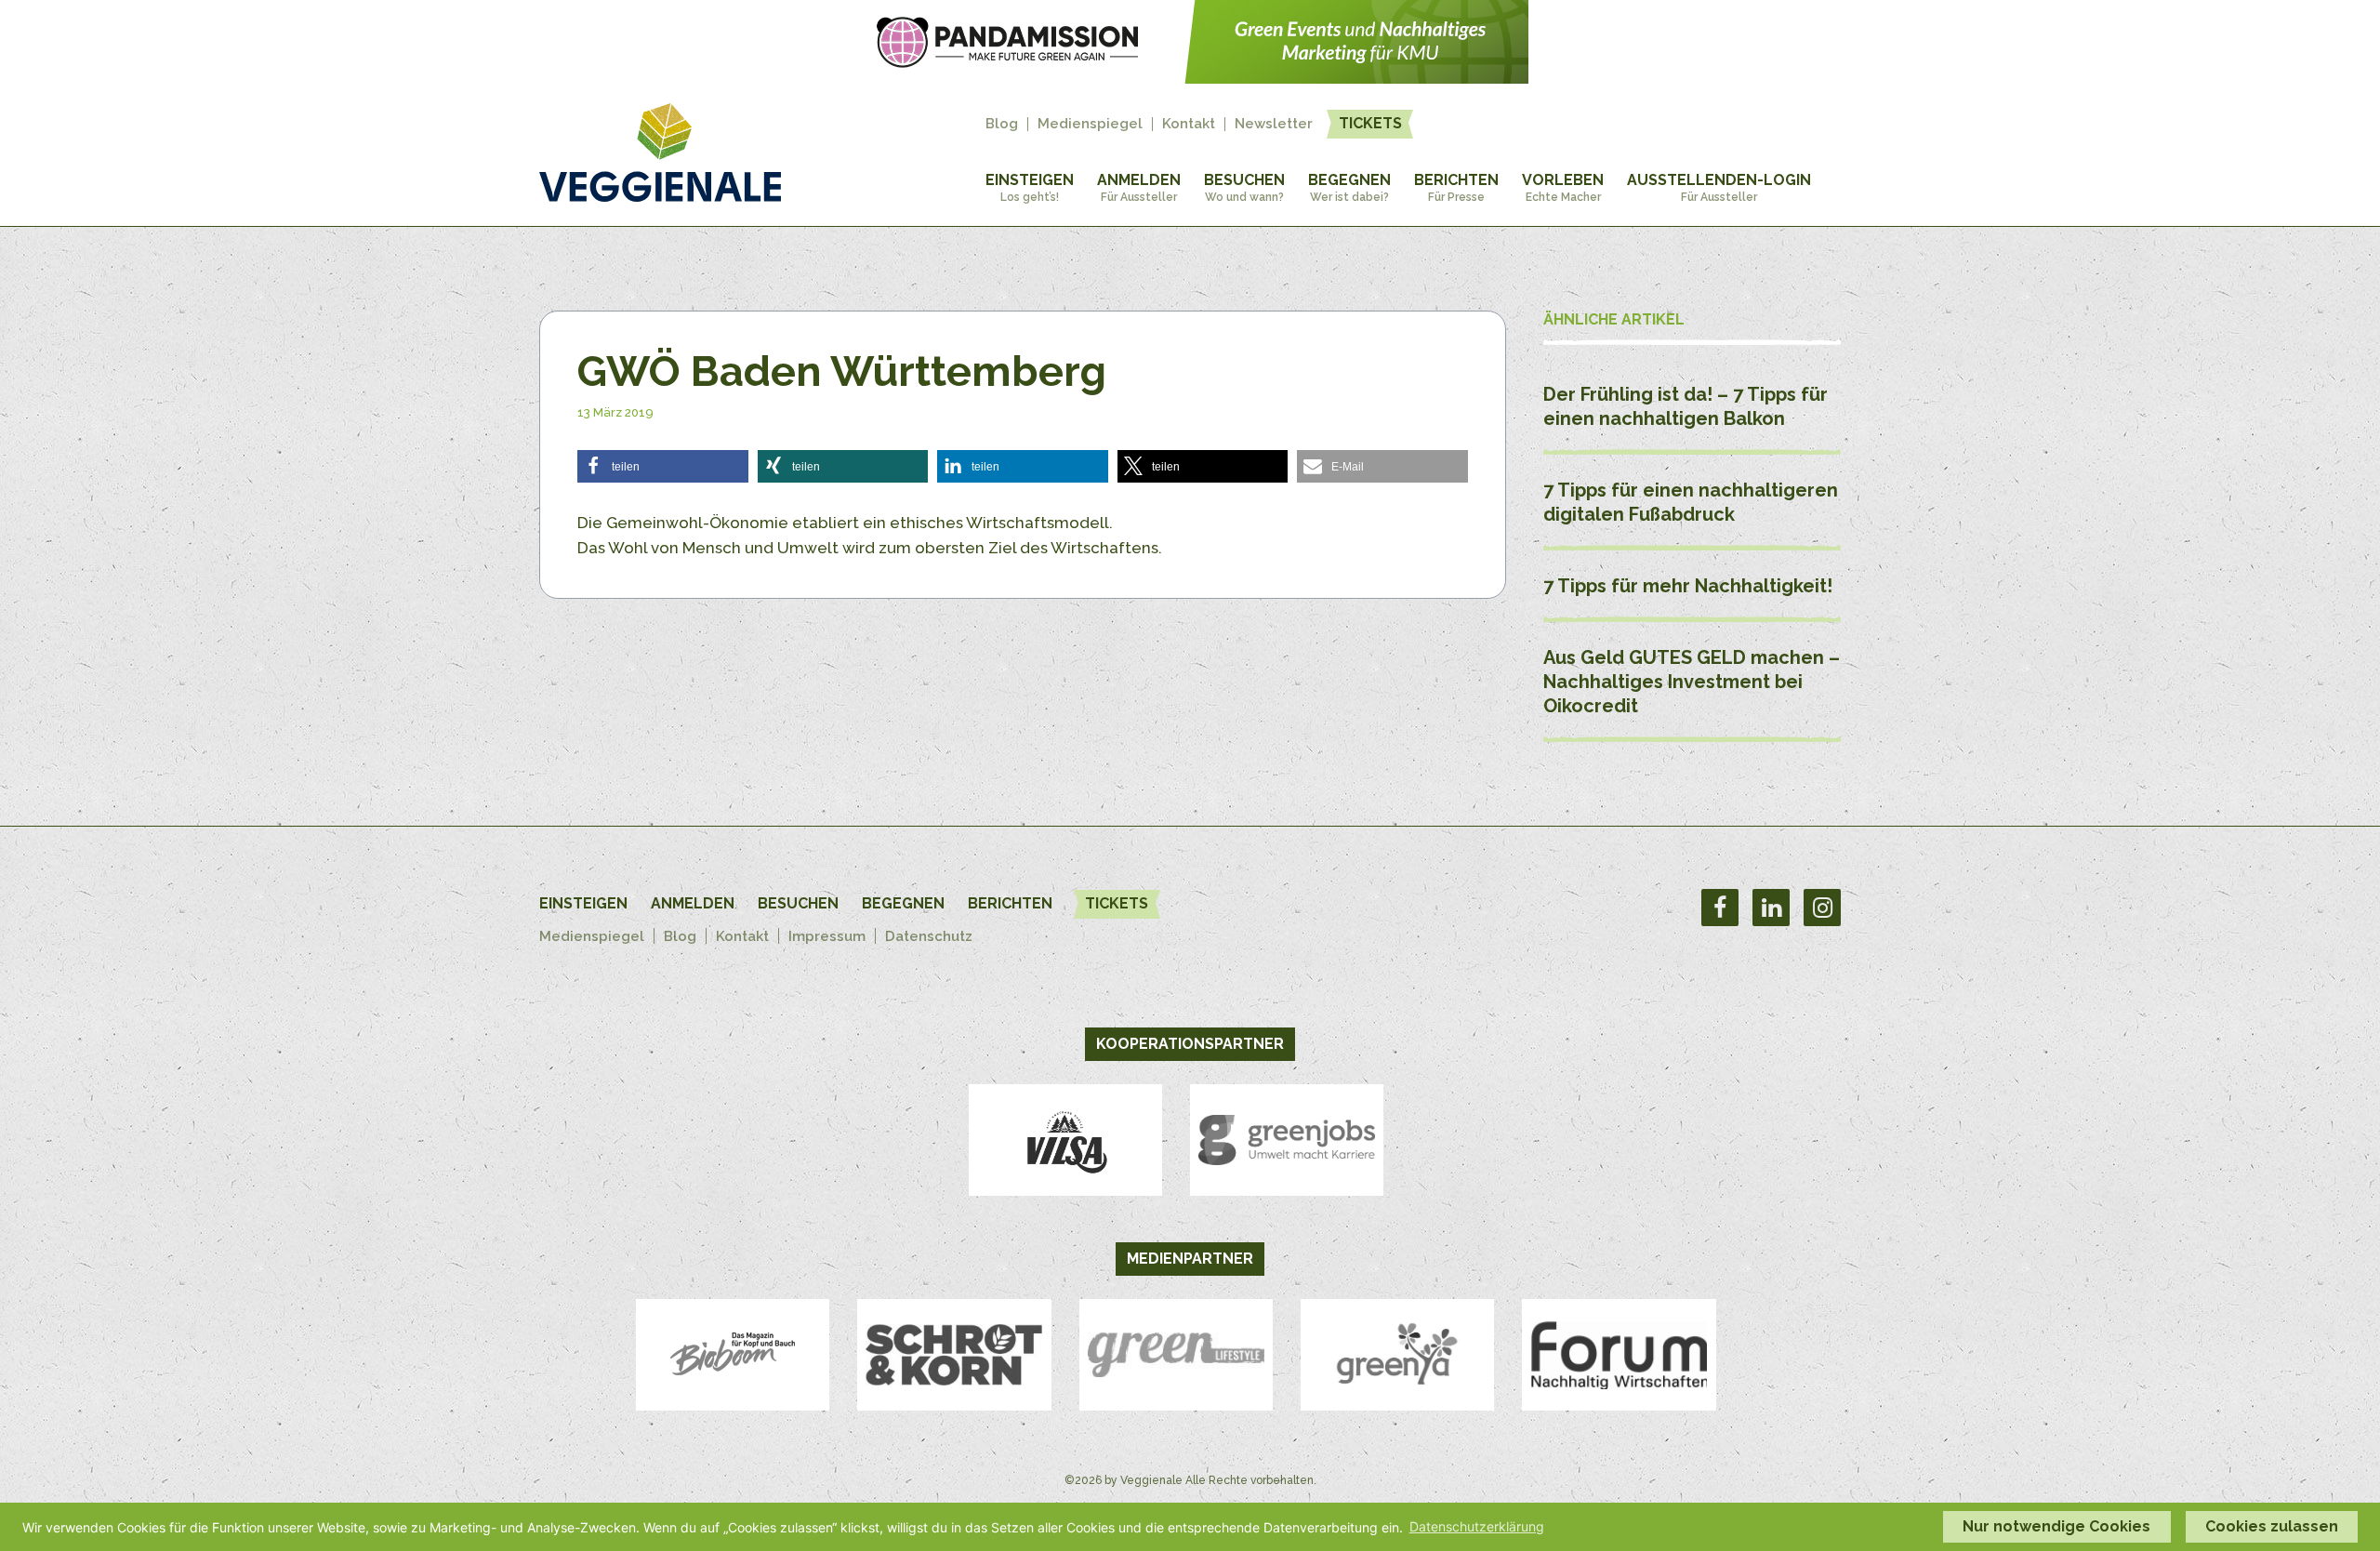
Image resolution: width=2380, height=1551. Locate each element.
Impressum (827, 936)
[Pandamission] (1190, 78)
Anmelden (1139, 187)
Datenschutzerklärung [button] (1477, 1526)
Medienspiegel (1090, 124)
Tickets (1370, 123)
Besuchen (1244, 187)
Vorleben (1563, 187)
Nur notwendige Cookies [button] (2056, 1526)
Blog (1002, 124)
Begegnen (1349, 187)
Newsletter (1274, 124)
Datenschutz (929, 936)
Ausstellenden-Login (1719, 187)
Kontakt (1189, 124)
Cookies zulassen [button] (2272, 1526)
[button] (663, 466)
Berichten (1456, 187)
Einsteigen (1030, 187)
